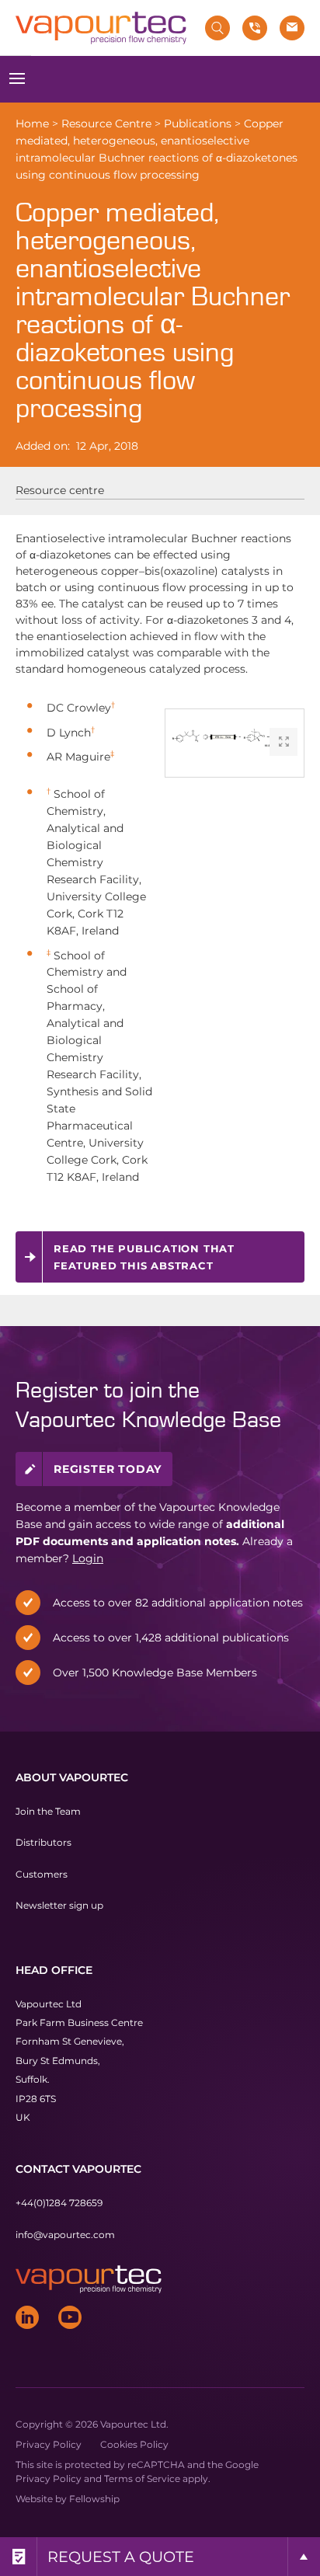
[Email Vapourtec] (292, 28)
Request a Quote (121, 2557)
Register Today (108, 1468)
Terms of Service (142, 2479)
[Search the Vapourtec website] (217, 28)
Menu (17, 79)
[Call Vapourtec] (255, 28)
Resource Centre (106, 124)
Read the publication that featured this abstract (144, 1257)
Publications (198, 124)
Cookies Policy (134, 2444)
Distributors (43, 1842)
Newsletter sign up (59, 1905)
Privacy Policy (49, 2444)
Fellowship (94, 2499)
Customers (42, 1874)
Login (88, 1558)
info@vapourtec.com (65, 2235)
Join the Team (48, 1811)
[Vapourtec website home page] (101, 28)
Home (32, 124)
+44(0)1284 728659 (59, 2203)
